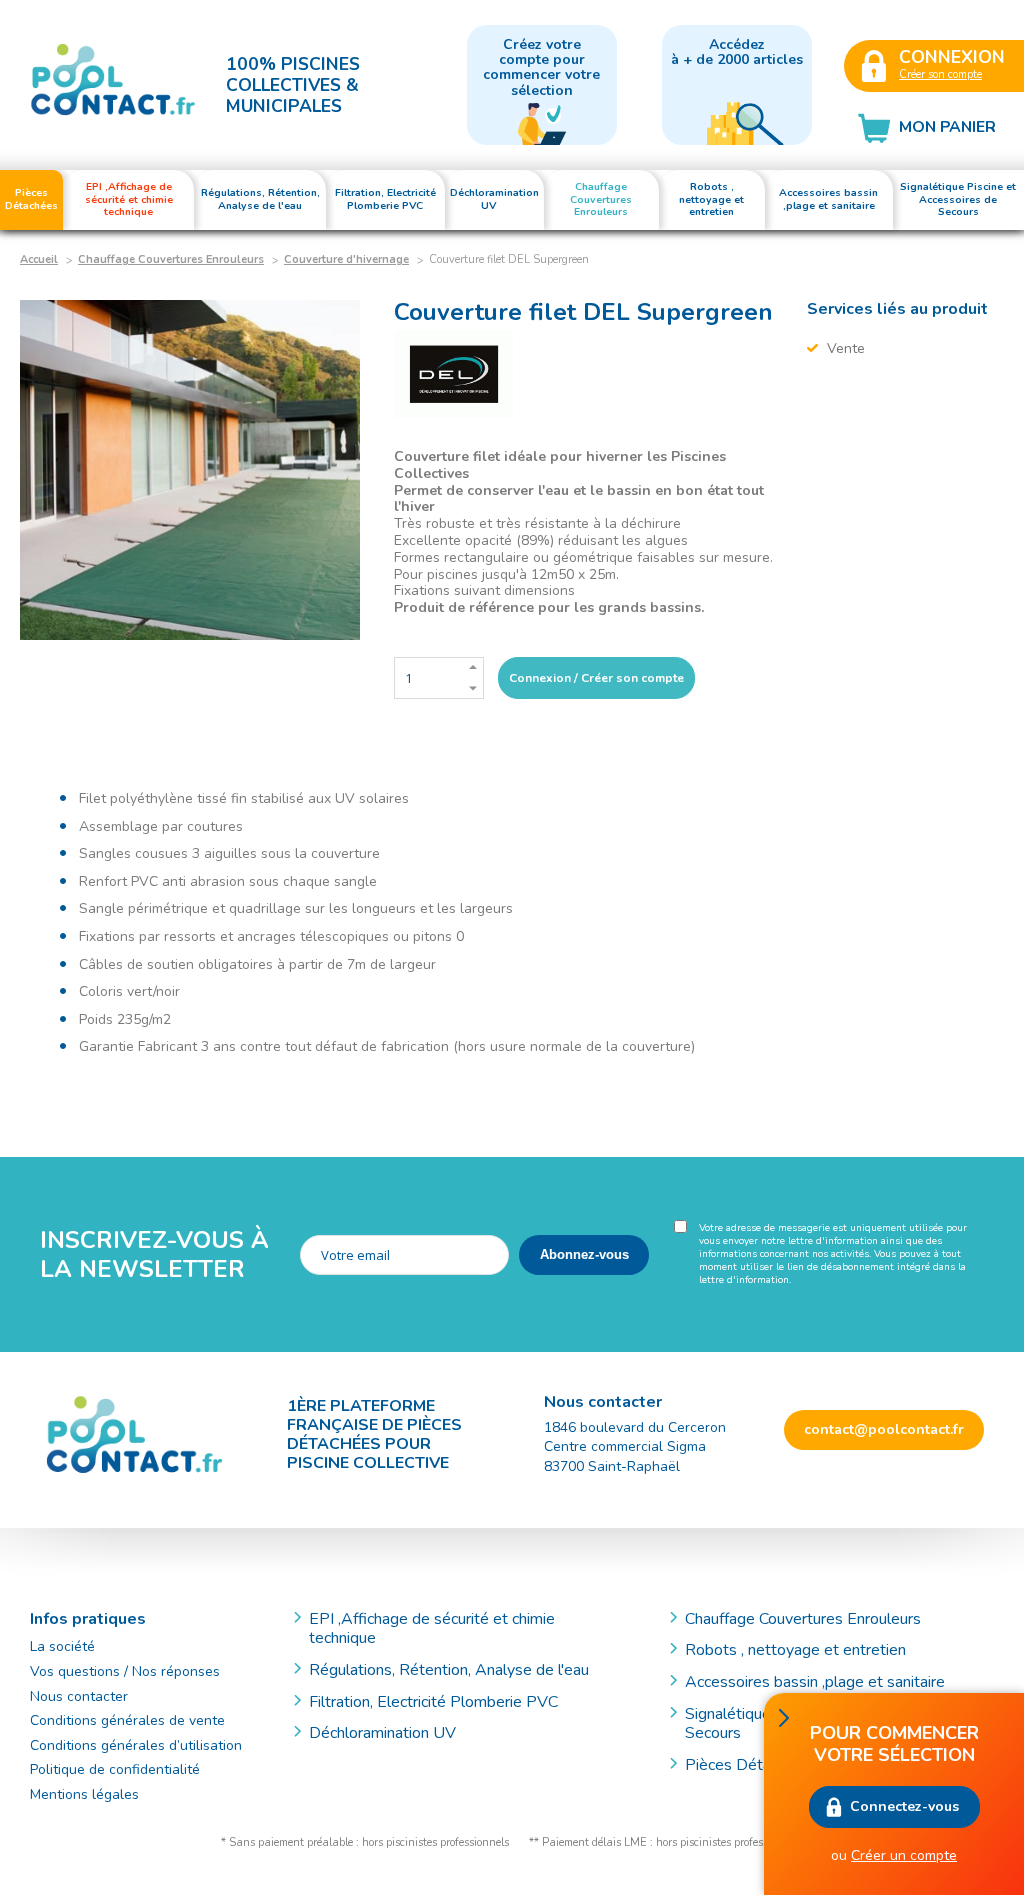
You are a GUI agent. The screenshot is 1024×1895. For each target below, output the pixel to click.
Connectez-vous (904, 1806)
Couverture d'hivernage (346, 259)
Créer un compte (904, 1855)
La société (62, 1646)
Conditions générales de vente (127, 1720)
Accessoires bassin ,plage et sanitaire (815, 1682)
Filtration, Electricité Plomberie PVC (433, 1702)
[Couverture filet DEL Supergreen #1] (190, 470)
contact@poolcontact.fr (884, 1429)
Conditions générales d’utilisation (136, 1745)
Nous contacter (79, 1696)
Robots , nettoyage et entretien (795, 1650)
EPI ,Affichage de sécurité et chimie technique (432, 1629)
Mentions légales (84, 1794)
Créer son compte (940, 74)
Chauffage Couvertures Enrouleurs (171, 259)
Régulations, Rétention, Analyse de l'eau (449, 1670)
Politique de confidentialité (115, 1769)
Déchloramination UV (390, 1733)
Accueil (39, 259)
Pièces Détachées (748, 1765)
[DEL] (454, 374)
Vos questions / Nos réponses (125, 1671)
